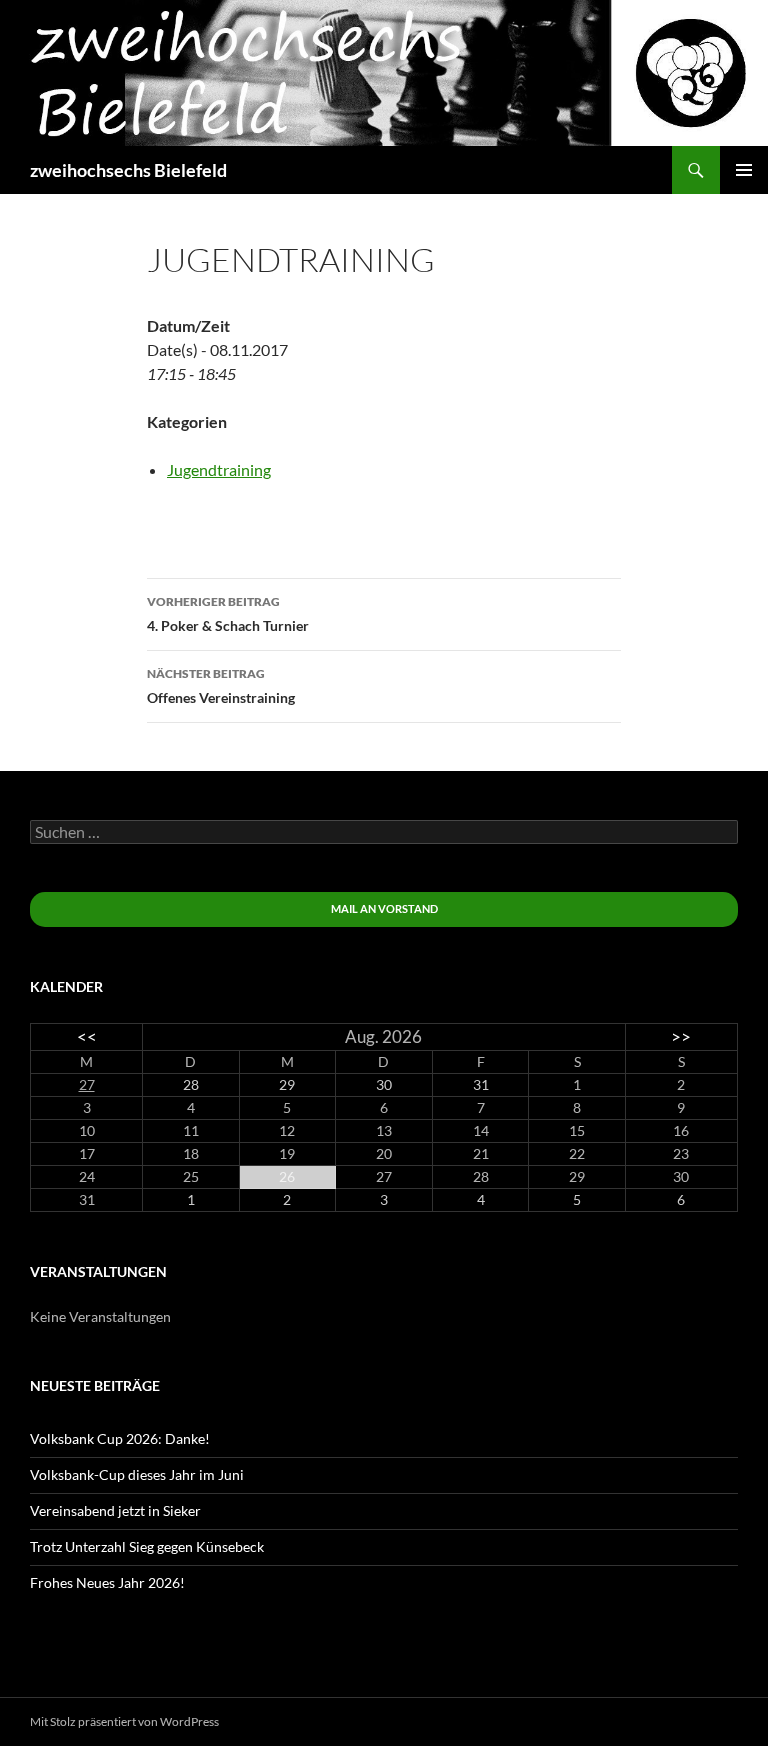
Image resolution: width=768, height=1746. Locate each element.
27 (87, 1084)
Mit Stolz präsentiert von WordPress (124, 1721)
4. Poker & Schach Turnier (228, 614)
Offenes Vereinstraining (221, 686)
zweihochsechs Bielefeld (128, 170)
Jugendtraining (219, 469)
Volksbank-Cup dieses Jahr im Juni (137, 1474)
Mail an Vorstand (384, 908)
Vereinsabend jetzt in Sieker (115, 1510)
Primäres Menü (744, 170)
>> (681, 1036)
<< (87, 1036)
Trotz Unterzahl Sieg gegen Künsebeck (147, 1546)
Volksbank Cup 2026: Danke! (120, 1438)
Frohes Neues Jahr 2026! (107, 1582)
